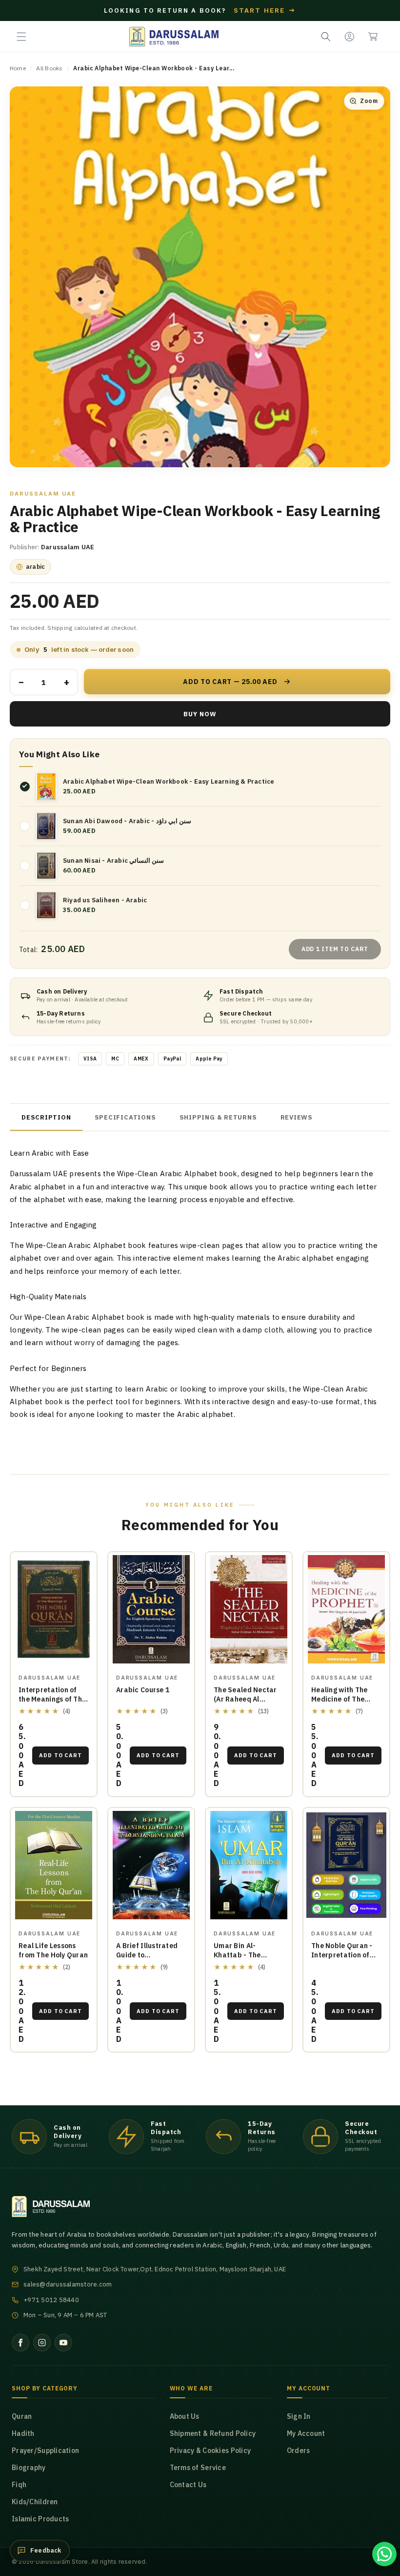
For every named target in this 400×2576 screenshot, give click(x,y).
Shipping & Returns (218, 1117)
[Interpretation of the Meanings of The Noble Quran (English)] (54, 1610)
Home (18, 68)
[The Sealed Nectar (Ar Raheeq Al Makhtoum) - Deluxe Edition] (249, 1610)
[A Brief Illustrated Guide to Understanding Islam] (151, 1865)
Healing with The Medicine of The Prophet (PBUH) (339, 1699)
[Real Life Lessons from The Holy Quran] (54, 1865)
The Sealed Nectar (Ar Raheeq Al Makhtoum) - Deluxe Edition (247, 1704)
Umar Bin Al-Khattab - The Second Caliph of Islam (242, 1960)
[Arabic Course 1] (151, 1610)
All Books (49, 68)
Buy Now (200, 714)
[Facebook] (20, 2343)
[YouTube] (63, 2343)
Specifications (125, 1117)
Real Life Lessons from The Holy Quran (53, 1950)
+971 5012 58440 (51, 2300)
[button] (21, 37)
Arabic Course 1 (143, 1690)
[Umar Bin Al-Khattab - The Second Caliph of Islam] (249, 1865)
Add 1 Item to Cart (335, 949)
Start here (265, 10)
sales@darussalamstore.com (68, 2284)
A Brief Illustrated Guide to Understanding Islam (147, 1960)
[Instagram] (42, 2343)
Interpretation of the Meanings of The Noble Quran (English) (52, 1704)
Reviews (297, 1117)
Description (46, 1117)
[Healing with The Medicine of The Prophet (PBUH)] (346, 1610)
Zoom (369, 101)
